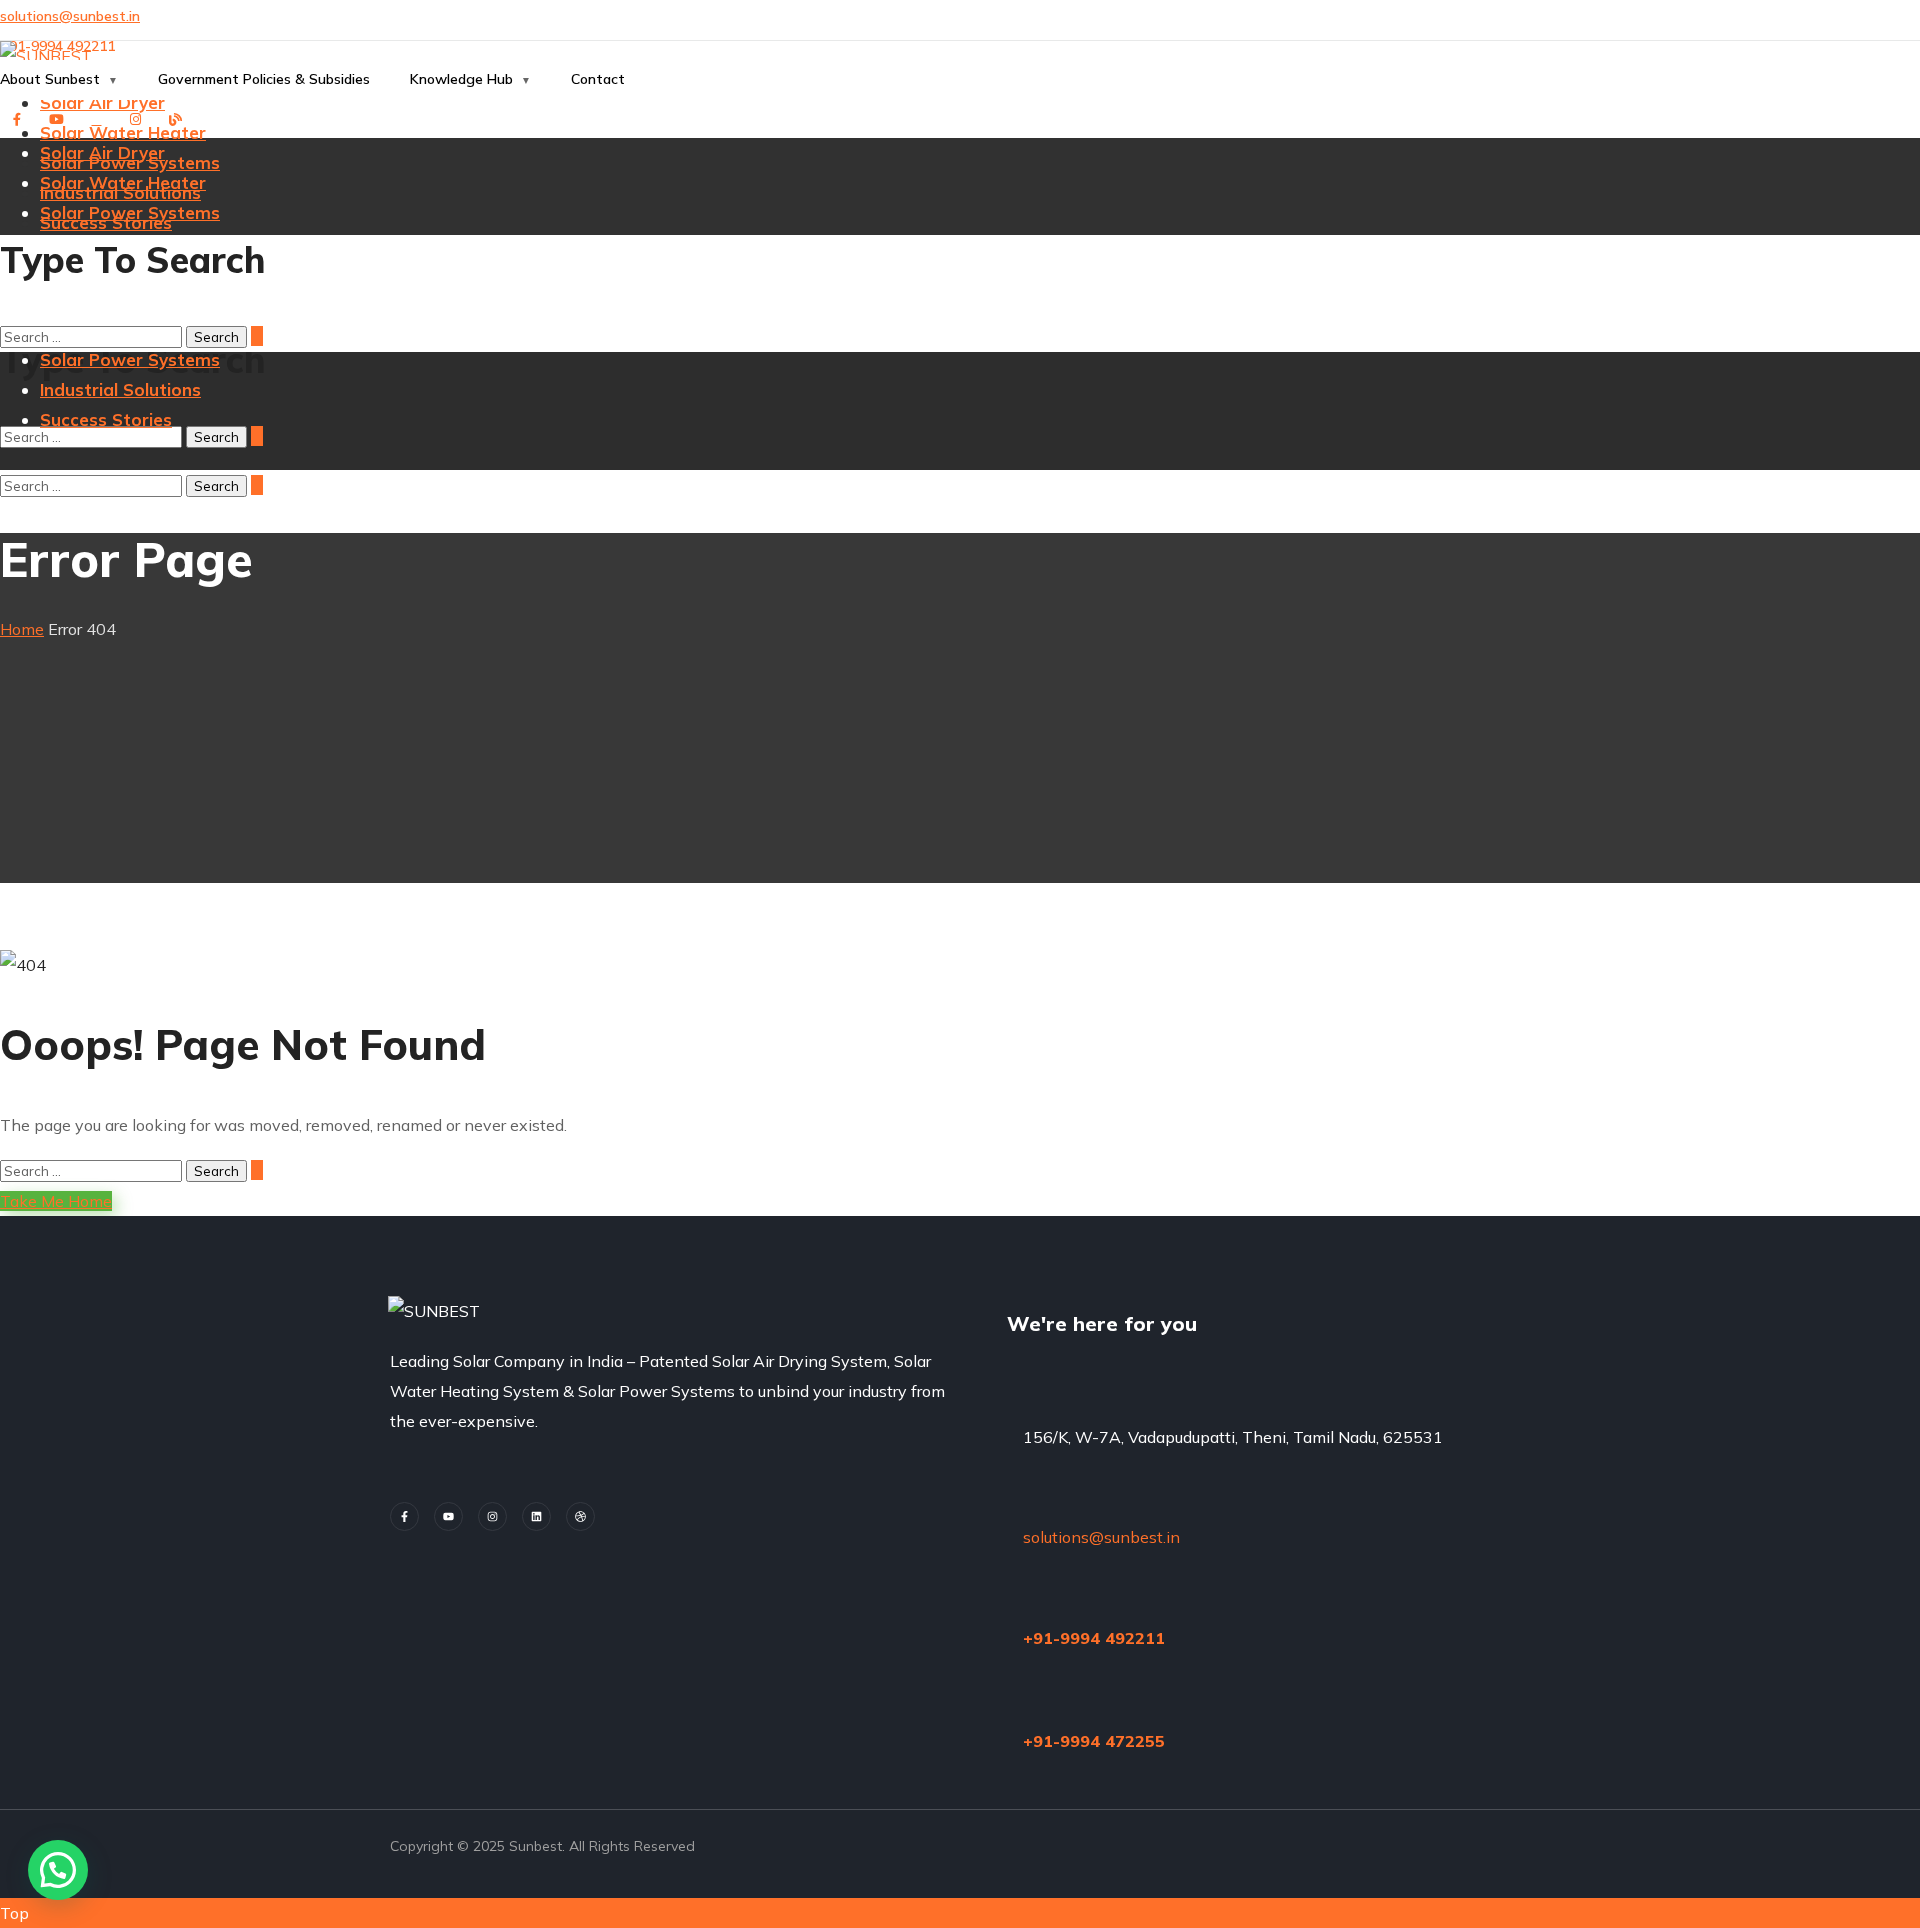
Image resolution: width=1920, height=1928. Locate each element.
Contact (598, 79)
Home (22, 629)
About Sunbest (50, 79)
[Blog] (580, 1516)
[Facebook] (404, 1516)
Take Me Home (56, 1201)
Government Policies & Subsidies (264, 79)
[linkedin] (536, 1516)
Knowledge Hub (461, 79)
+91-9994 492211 (1094, 1638)
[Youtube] (448, 1516)
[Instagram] (492, 1516)
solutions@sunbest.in (70, 16)
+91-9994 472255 (1094, 1741)
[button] (960, 183)
